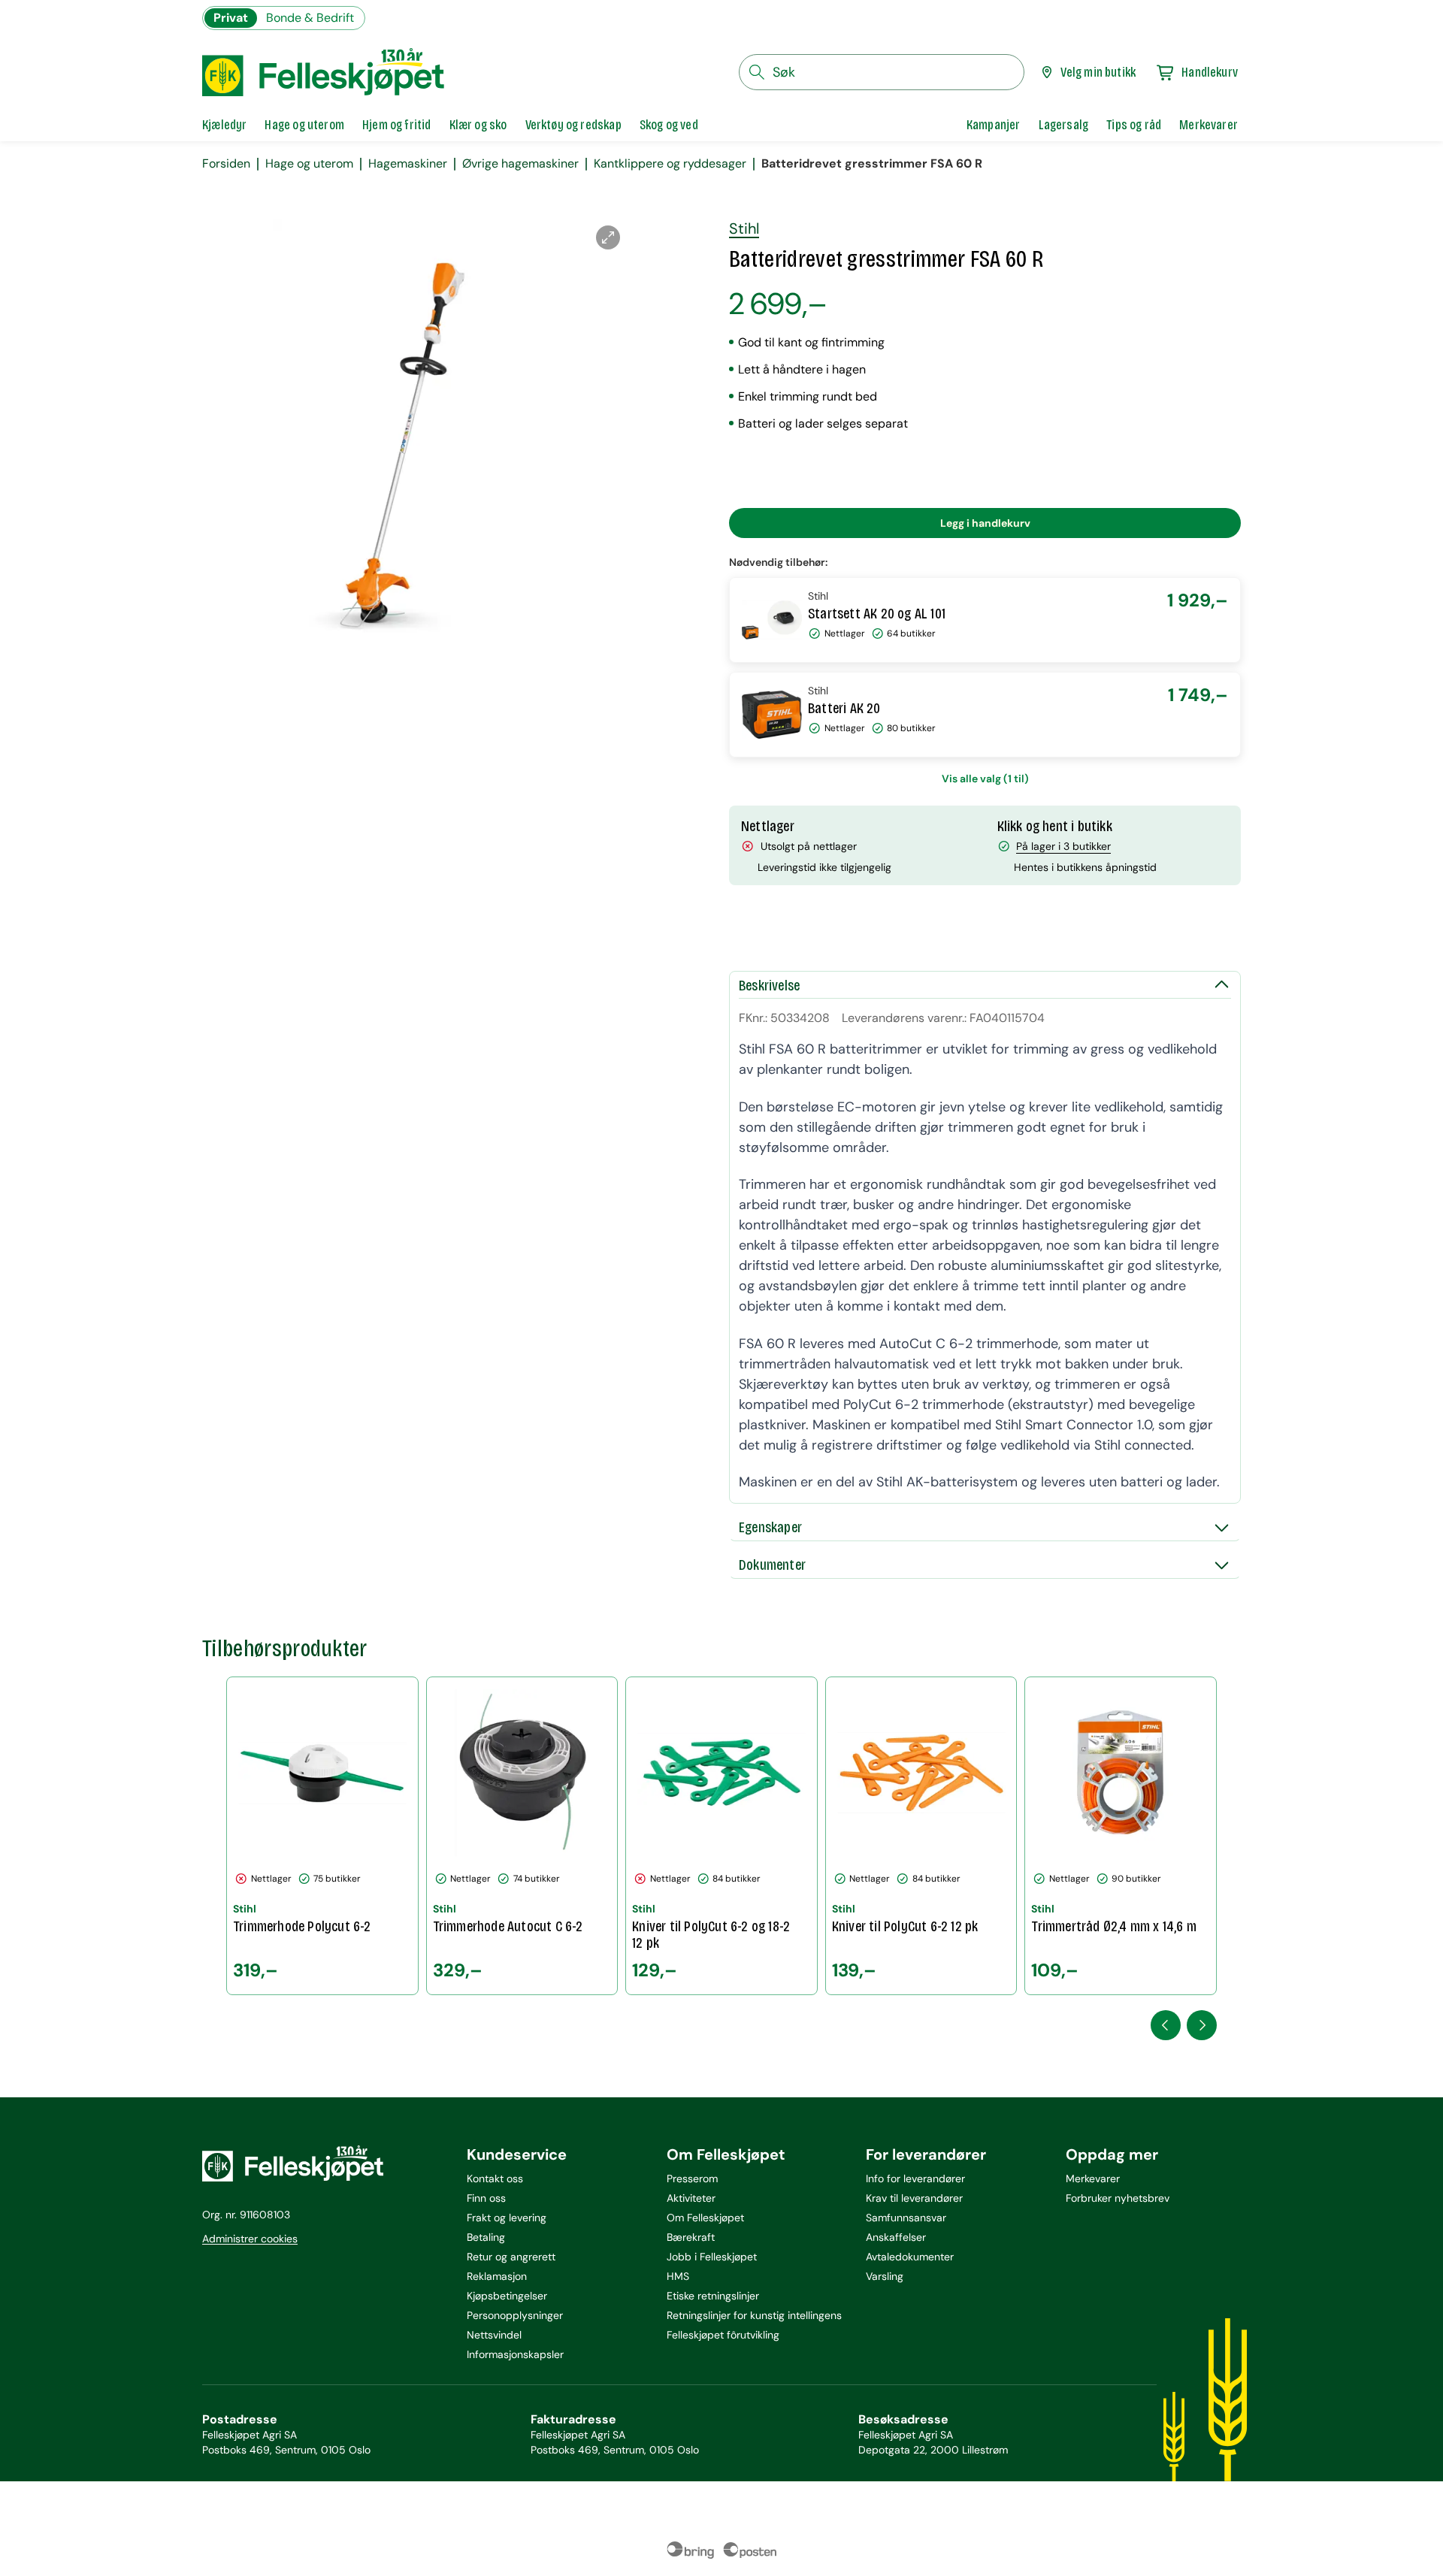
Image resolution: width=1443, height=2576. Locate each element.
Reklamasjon (497, 2276)
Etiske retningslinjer (713, 2296)
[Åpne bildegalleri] (608, 237)
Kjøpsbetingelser (507, 2296)
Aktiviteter (691, 2198)
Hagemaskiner (408, 164)
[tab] (224, 125)
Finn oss (486, 2198)
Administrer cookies (250, 2239)
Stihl (744, 228)
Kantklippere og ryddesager (670, 164)
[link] (994, 125)
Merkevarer (1093, 2178)
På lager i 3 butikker (1063, 846)
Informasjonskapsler (515, 2354)
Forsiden (226, 164)
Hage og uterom (309, 164)
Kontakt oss (495, 2178)
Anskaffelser (896, 2237)
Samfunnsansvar (906, 2218)
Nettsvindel (494, 2335)
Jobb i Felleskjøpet (712, 2257)
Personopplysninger (515, 2315)
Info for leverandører (915, 2178)
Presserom (692, 2178)
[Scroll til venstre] (1166, 2025)
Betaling (486, 2237)
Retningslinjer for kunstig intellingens (754, 2315)
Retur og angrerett (511, 2257)
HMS (678, 2276)
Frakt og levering (507, 2218)
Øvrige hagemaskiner (520, 164)
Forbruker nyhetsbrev (1118, 2198)
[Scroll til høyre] (1202, 2025)
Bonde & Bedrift (310, 18)
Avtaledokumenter (910, 2257)
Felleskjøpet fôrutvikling (723, 2335)
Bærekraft (691, 2237)
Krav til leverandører (914, 2198)
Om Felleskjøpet (705, 2218)
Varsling (885, 2276)
